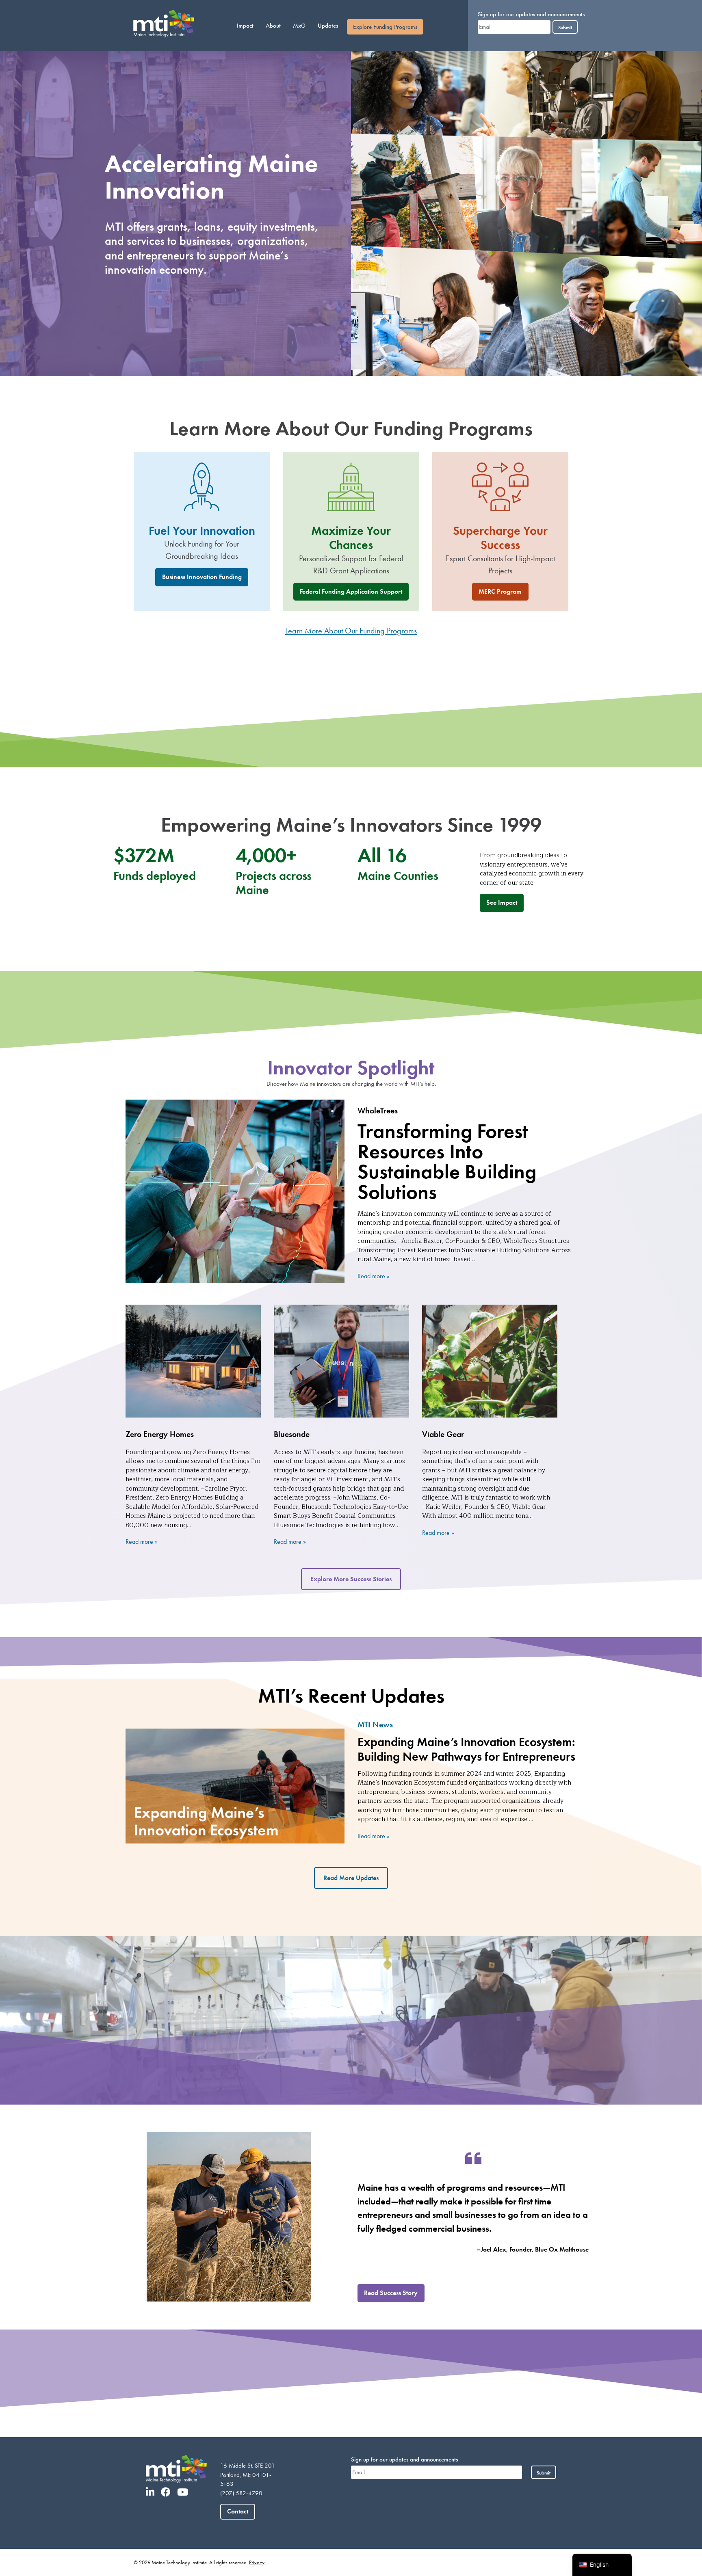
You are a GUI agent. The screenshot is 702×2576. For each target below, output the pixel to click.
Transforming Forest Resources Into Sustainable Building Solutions (447, 1161)
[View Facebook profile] (168, 2492)
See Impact (502, 902)
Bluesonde (292, 1434)
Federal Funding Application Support (351, 591)
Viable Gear (443, 1434)
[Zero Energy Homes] (193, 1361)
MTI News (375, 1725)
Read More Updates (351, 1878)
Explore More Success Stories (351, 1579)
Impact (245, 26)
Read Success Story (391, 2293)
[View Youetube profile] (185, 2492)
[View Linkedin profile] (153, 2492)
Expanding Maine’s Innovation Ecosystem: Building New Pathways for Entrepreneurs (466, 1749)
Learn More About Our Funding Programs (351, 631)
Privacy (257, 2562)
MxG (299, 26)
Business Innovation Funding (202, 577)
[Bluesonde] (341, 1361)
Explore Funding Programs (385, 27)
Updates (328, 26)
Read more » (374, 1276)
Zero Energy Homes (160, 1434)
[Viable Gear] (490, 1361)
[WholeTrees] (235, 1191)
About (273, 26)
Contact (238, 2511)
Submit (565, 27)
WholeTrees (378, 1111)
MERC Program (500, 591)
